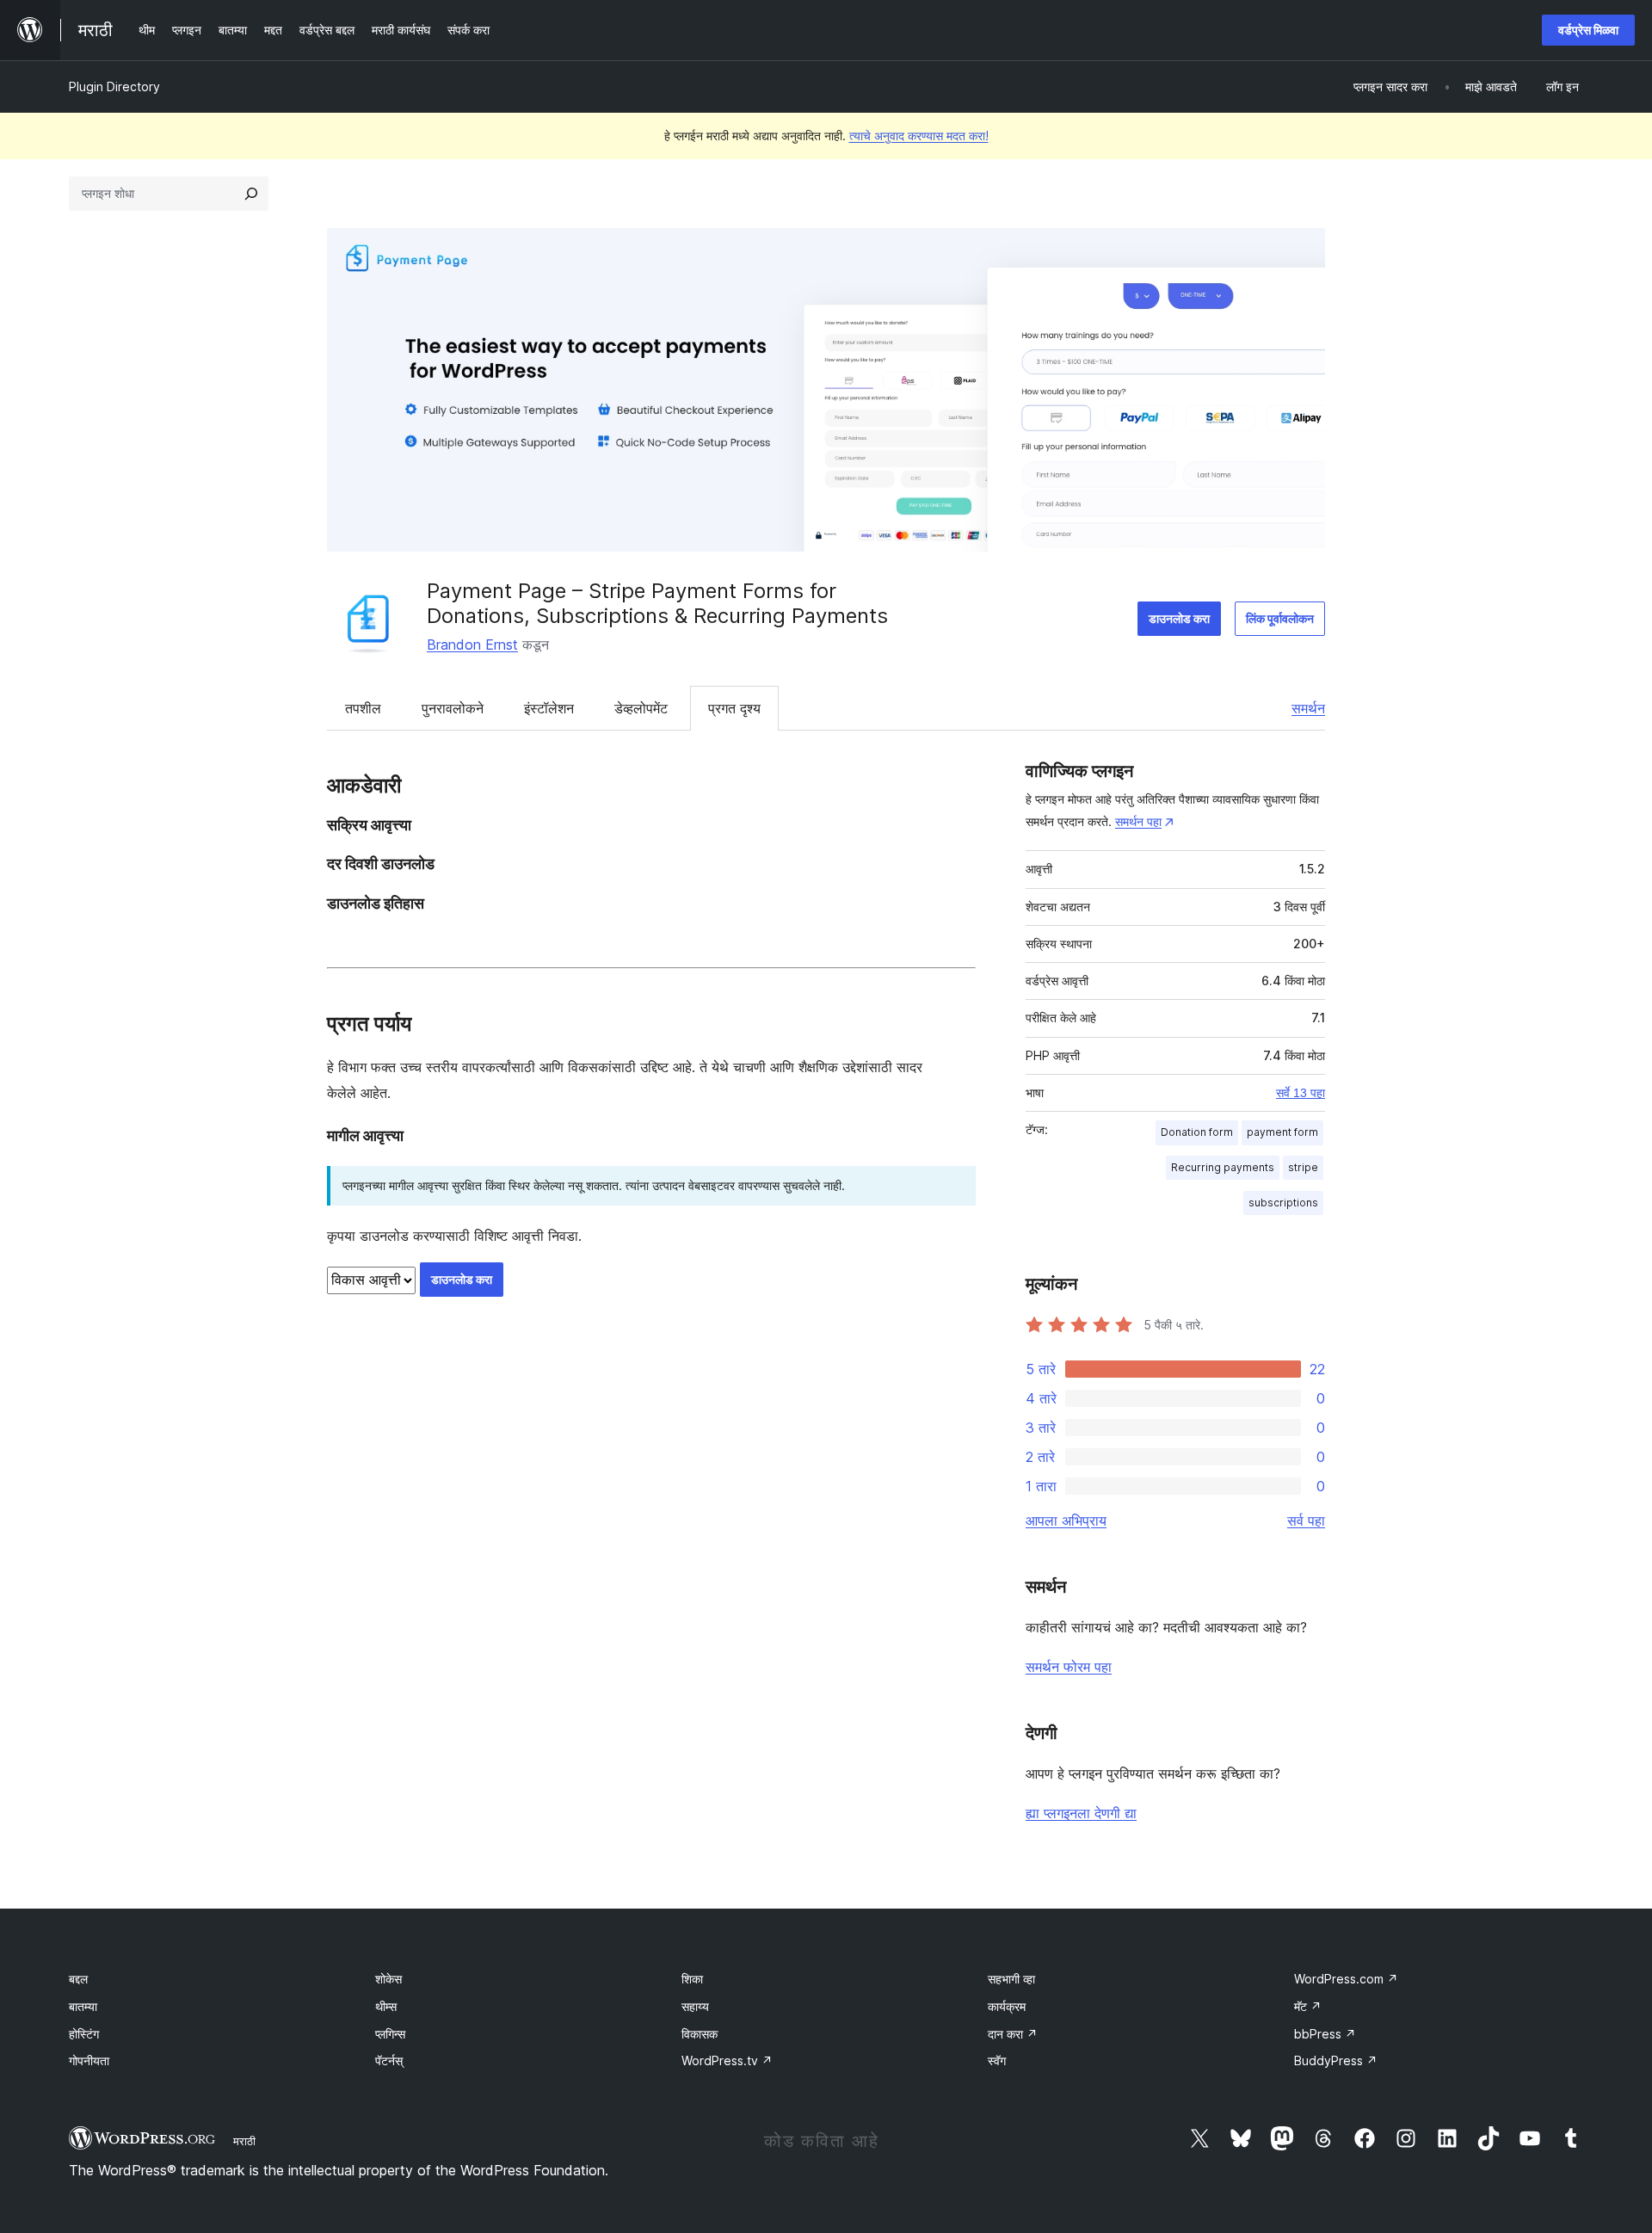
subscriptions (1283, 1203)
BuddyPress (1336, 2060)
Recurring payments (1223, 1167)
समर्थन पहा (1138, 821)
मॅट (1308, 2006)
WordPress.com (1346, 1979)
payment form (1282, 1132)
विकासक (700, 2034)
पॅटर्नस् (389, 2060)
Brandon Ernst (472, 645)
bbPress (1325, 2034)
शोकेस (388, 1979)
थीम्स (386, 2006)
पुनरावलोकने (453, 708)
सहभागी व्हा (1011, 1979)
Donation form (1197, 1132)
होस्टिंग (84, 2034)
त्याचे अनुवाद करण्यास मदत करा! (919, 136)
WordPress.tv (727, 2060)
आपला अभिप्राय (1066, 1521)
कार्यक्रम (1007, 2006)
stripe (1303, 1167)
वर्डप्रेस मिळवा (1588, 30)
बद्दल (78, 1979)
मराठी (244, 2141)
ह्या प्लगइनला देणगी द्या (1081, 1813)
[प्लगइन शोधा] (251, 194)
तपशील (363, 708)
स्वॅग (997, 2060)
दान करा (1013, 2034)
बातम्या (83, 2006)
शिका (692, 1979)
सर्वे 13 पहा (1301, 1093)
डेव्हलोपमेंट (641, 708)
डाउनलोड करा (1179, 618)
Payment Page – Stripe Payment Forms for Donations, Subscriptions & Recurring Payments (657, 603)
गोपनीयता (89, 2060)
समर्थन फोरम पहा (1069, 1667)
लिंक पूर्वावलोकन (1280, 618)
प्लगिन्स (390, 2034)
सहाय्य (695, 2006)
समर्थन (1308, 708)
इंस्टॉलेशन (549, 708)
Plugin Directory (114, 86)
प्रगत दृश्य (734, 708)
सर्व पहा (1306, 1521)
